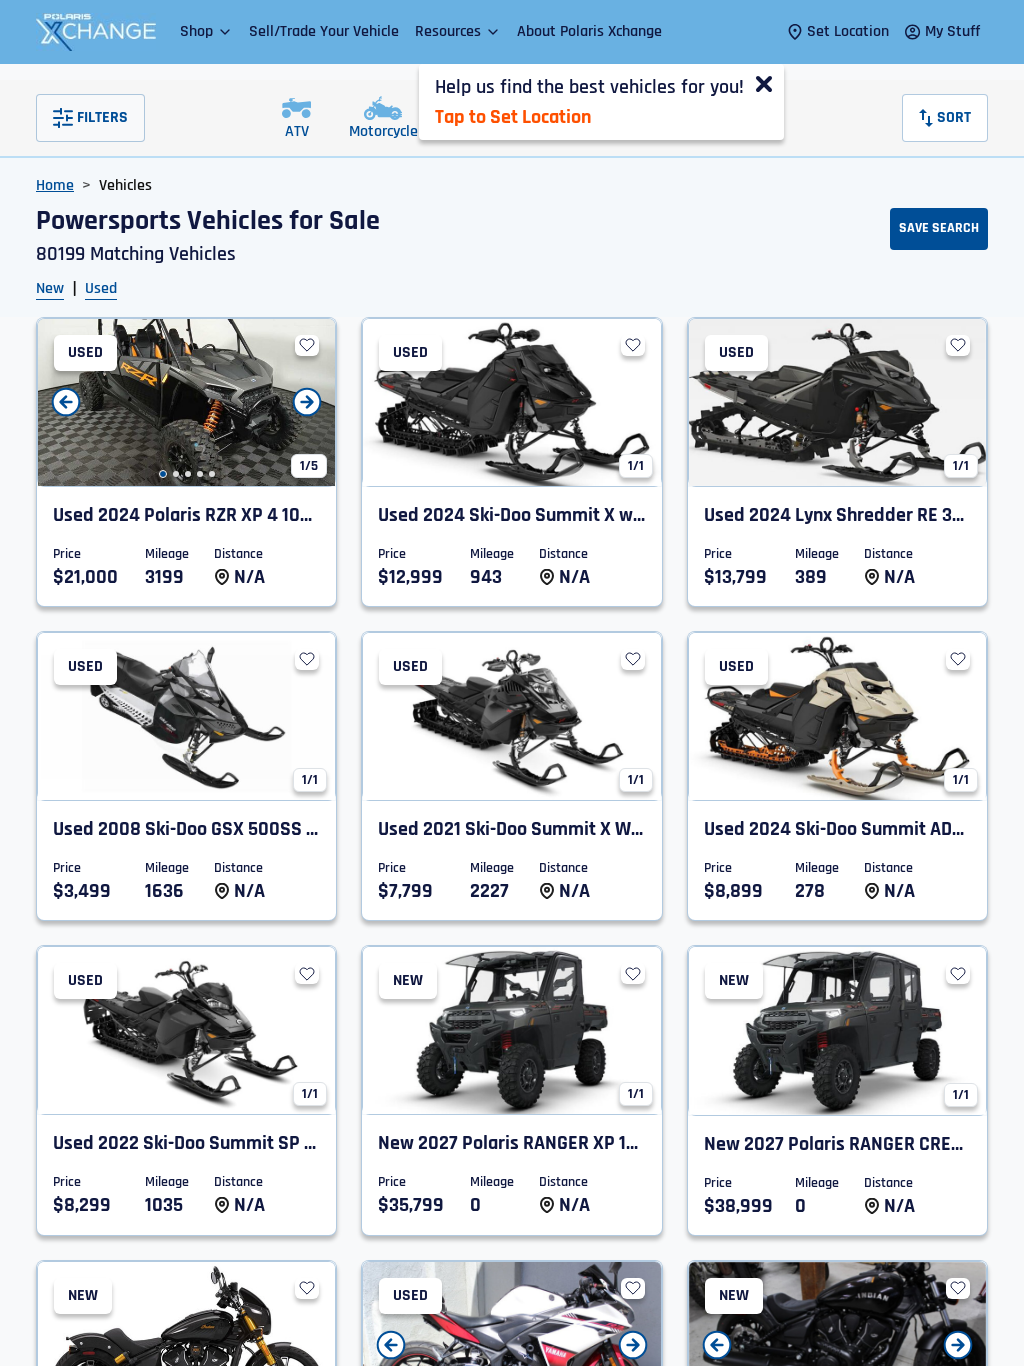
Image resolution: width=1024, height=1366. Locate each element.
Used (101, 288)
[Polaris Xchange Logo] (96, 32)
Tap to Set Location (513, 117)
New (50, 288)
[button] (206, 31)
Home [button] (55, 185)
